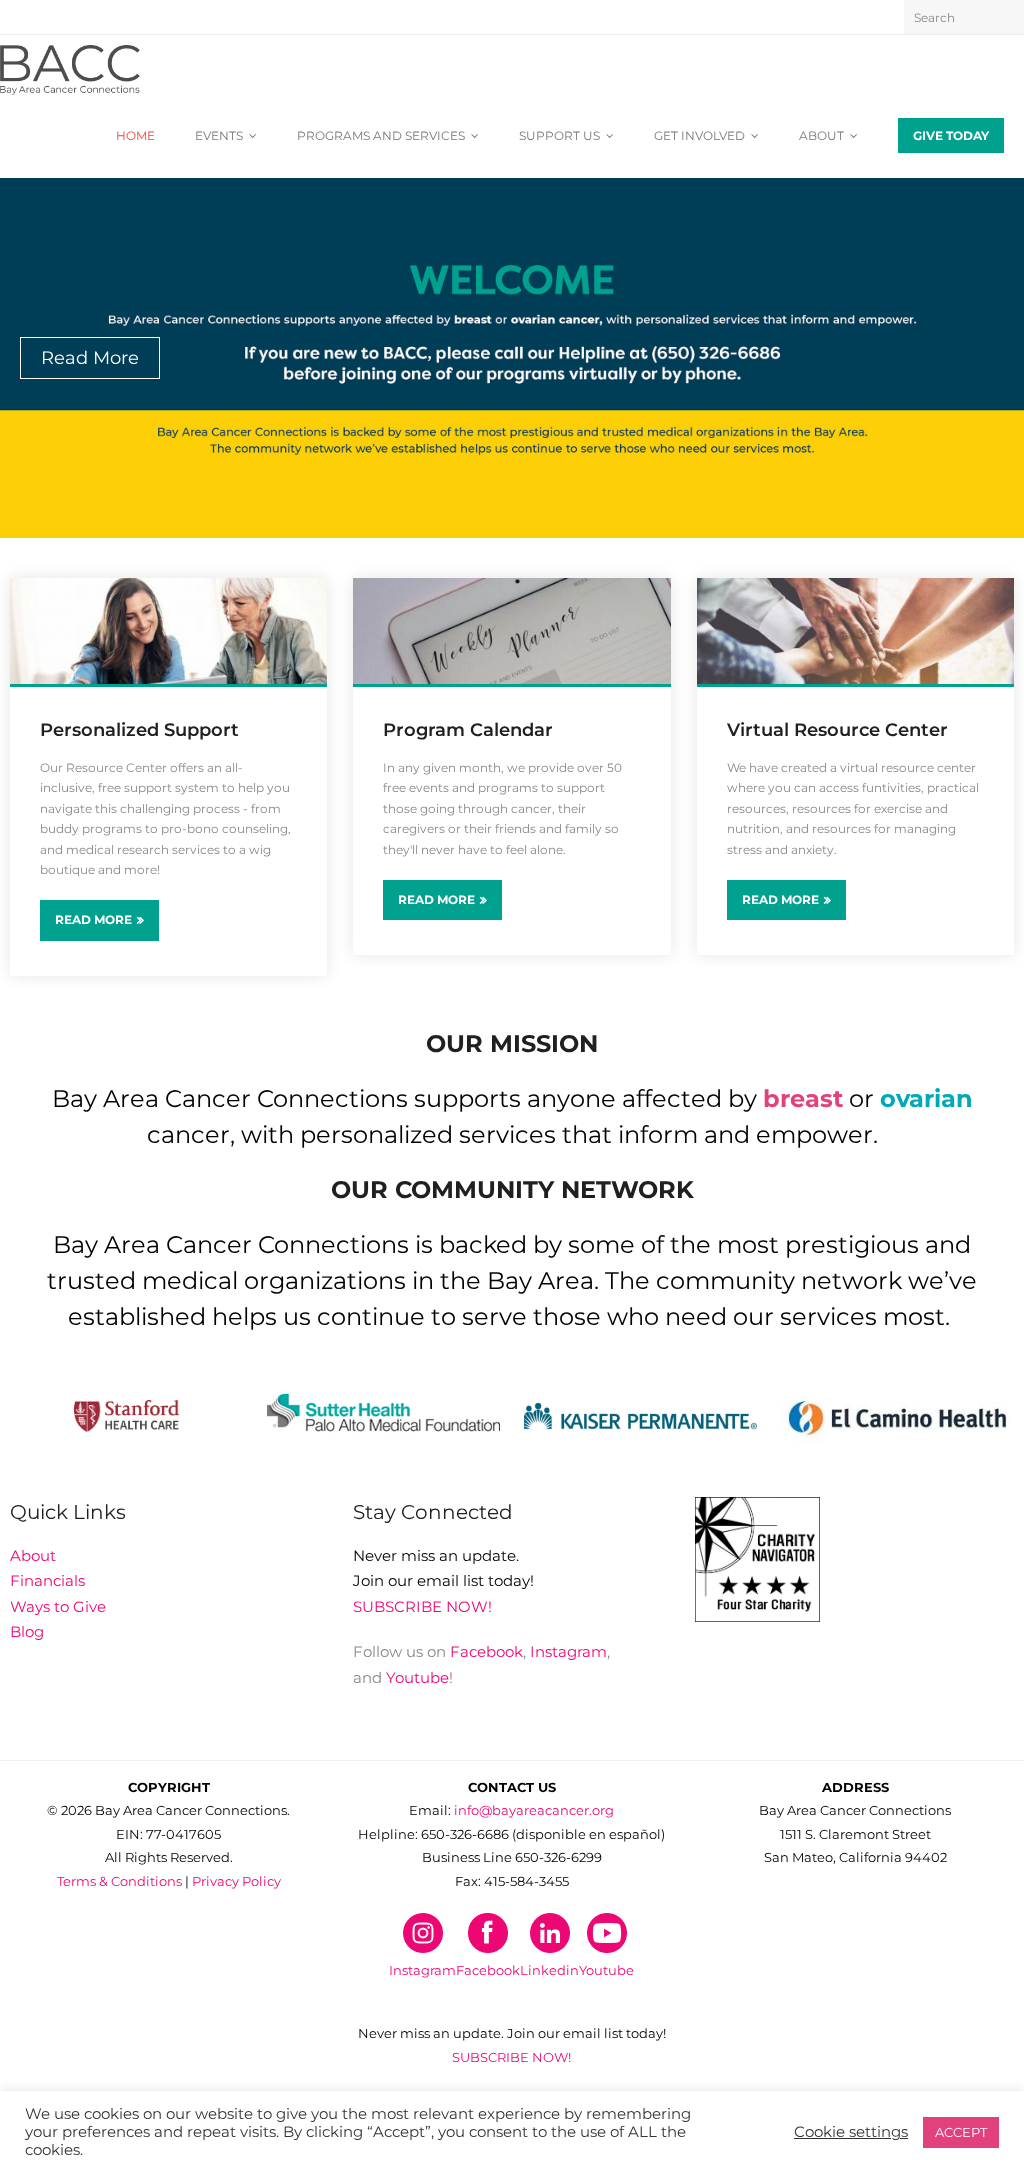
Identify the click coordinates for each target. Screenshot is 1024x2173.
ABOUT (821, 135)
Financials (47, 1580)
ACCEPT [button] (961, 2132)
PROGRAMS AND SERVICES (381, 135)
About (33, 1555)
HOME (135, 135)
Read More (93, 919)
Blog (27, 1631)
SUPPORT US (559, 135)
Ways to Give (58, 1606)
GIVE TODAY (951, 135)
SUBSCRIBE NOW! (422, 1606)
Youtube (417, 1677)
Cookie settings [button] (851, 2132)
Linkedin (549, 1970)
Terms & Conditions (119, 1881)
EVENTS (219, 135)
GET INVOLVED (699, 135)
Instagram (568, 1651)
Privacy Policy (236, 1881)
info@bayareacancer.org (534, 1810)
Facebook (486, 1651)
